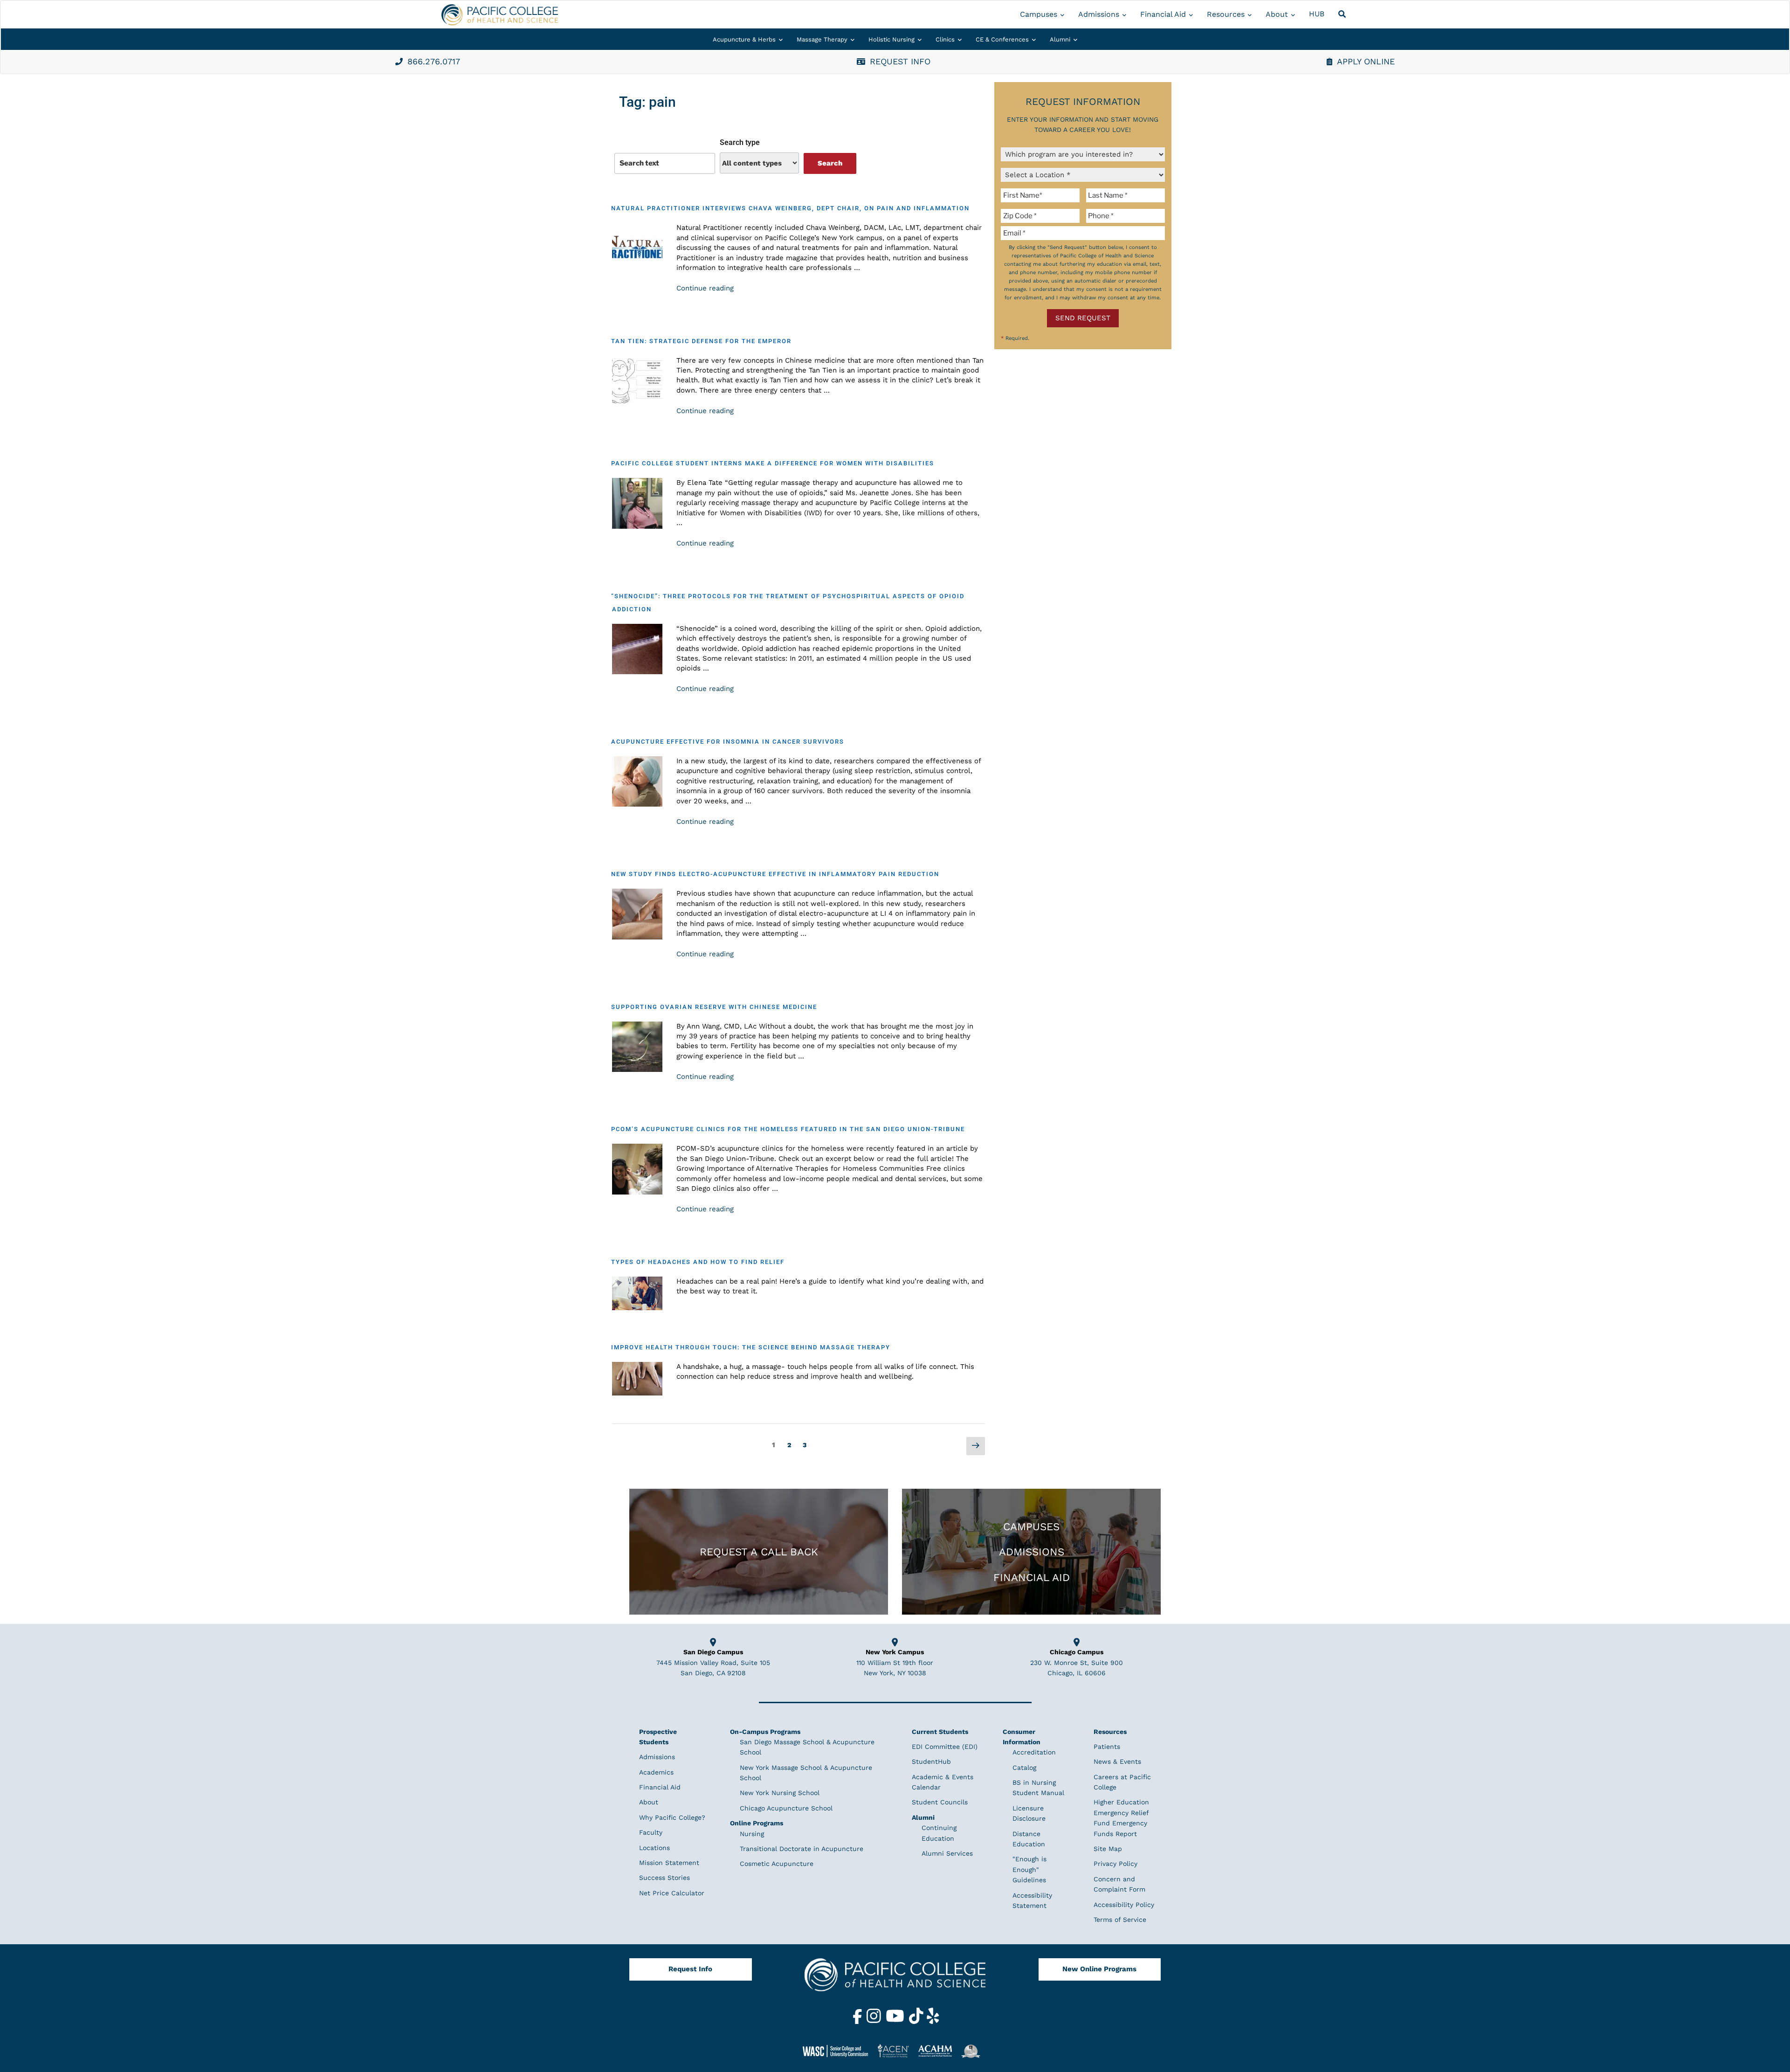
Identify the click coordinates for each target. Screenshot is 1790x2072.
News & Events (1117, 1761)
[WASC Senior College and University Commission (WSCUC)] (839, 2051)
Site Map (1108, 1849)
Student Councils (940, 1802)
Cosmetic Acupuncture (777, 1864)
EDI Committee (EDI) (945, 1747)
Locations (654, 1848)
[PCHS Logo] (895, 1979)
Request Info (690, 1969)
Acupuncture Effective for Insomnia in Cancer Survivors (728, 742)
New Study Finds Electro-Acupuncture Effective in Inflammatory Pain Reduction (775, 874)
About (1277, 14)
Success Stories (664, 1878)
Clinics (945, 39)
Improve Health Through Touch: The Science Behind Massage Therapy (751, 1347)
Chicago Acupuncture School (786, 1808)
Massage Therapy (822, 39)
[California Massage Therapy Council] (974, 2051)
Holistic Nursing (892, 39)
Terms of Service (1120, 1920)
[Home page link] (500, 15)
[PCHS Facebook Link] (859, 2022)
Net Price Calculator (672, 1893)
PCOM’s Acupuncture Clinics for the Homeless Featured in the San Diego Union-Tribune (788, 1129)
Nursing (752, 1834)
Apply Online (1366, 61)
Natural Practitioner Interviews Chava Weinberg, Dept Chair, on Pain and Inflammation (790, 208)
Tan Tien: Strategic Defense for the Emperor (701, 341)
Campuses (1039, 14)
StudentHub (931, 1761)
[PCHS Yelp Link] (933, 2022)
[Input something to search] (665, 163)
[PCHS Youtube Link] (896, 2022)
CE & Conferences (1002, 39)
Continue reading (705, 288)
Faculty (651, 1832)
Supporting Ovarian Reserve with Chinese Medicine (714, 1007)
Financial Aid (1163, 14)
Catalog (1024, 1768)
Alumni (1060, 39)
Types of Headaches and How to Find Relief (698, 1262)
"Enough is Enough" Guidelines (1029, 1869)
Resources (1226, 14)
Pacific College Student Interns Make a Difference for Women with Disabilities (773, 463)
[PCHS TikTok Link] (917, 2022)
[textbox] (1042, 195)
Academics (656, 1772)
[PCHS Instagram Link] (875, 2022)
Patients (1107, 1747)
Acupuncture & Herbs (744, 39)
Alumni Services (947, 1853)
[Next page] (976, 1446)
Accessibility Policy (1124, 1905)
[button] (1343, 14)
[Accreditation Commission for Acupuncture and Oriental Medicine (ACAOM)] (939, 2051)
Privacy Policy (1115, 1864)
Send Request (1083, 318)
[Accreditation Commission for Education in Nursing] (897, 2051)
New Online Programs (1099, 1969)
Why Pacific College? (672, 1817)
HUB (1317, 14)
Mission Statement (669, 1863)
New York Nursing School (780, 1793)
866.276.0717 (434, 61)
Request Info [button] (900, 61)
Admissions (1099, 14)
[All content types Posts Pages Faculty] (759, 163)
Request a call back (759, 1552)
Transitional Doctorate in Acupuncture (802, 1849)
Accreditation (1034, 1752)
